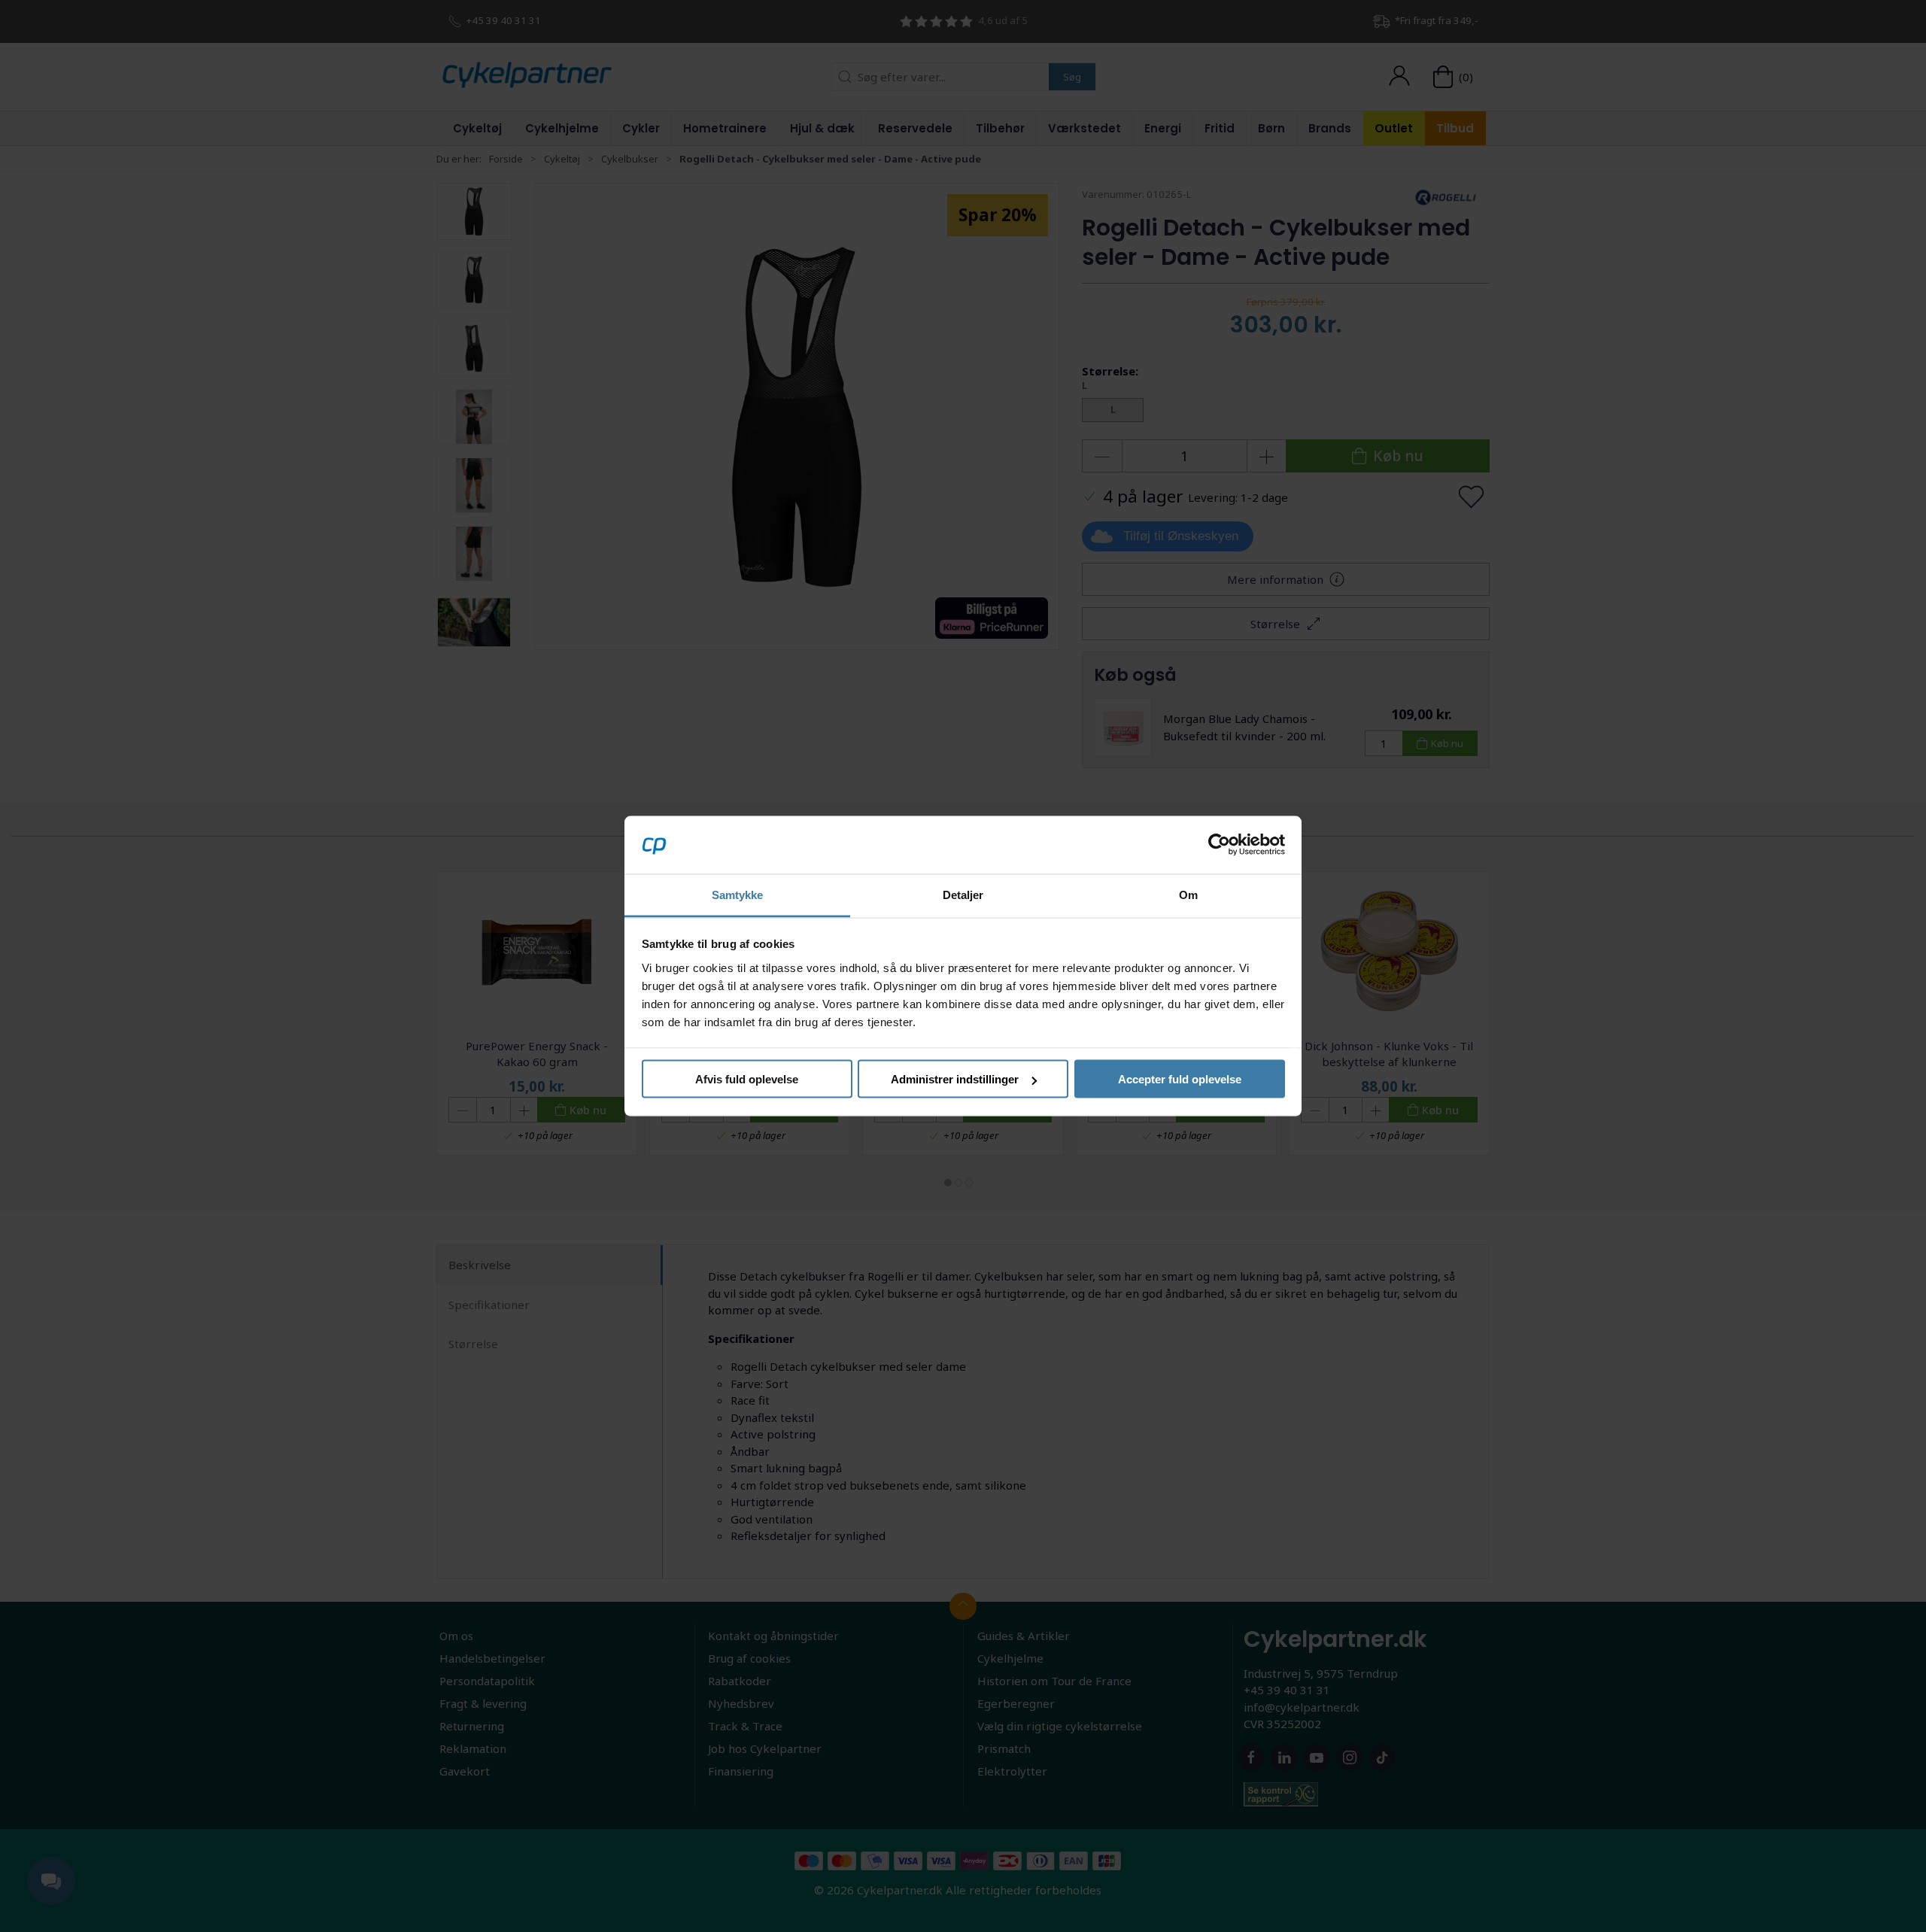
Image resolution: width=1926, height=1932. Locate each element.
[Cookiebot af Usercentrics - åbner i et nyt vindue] (1219, 845)
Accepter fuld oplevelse (1180, 1079)
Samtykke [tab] (738, 894)
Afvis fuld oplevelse (747, 1079)
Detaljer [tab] (963, 894)
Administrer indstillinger (955, 1079)
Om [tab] (1188, 894)
